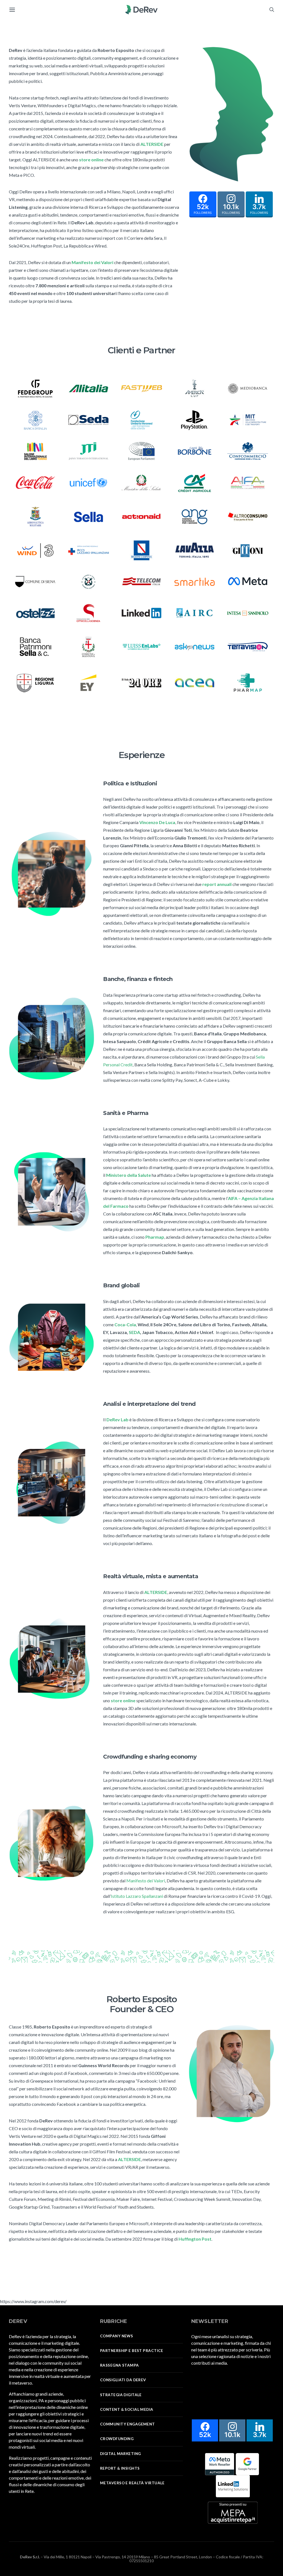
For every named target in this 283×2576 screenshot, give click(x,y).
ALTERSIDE (152, 144)
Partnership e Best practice (132, 2351)
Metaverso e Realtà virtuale (132, 2483)
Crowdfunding (117, 2439)
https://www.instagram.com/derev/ (33, 2301)
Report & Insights (120, 2468)
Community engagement (128, 2424)
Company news (116, 2336)
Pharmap (155, 1237)
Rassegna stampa (120, 2365)
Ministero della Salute (129, 1175)
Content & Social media (127, 2409)
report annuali (217, 884)
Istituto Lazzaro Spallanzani (137, 1896)
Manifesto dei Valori (146, 1881)
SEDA (134, 1332)
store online (91, 160)
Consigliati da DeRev (123, 2380)
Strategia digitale (121, 2395)
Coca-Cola (125, 1324)
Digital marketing (120, 2454)
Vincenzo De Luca (157, 822)
